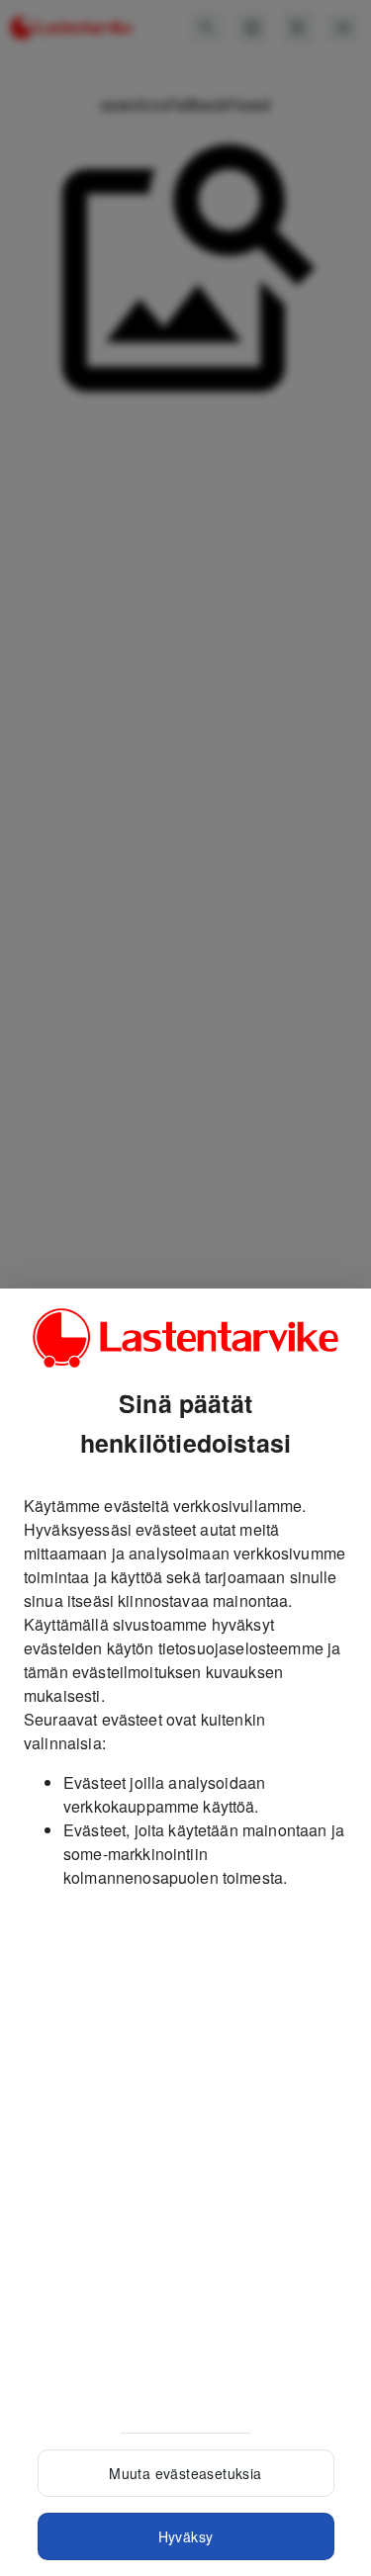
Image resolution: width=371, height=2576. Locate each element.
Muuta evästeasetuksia (185, 2473)
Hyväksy (186, 2536)
